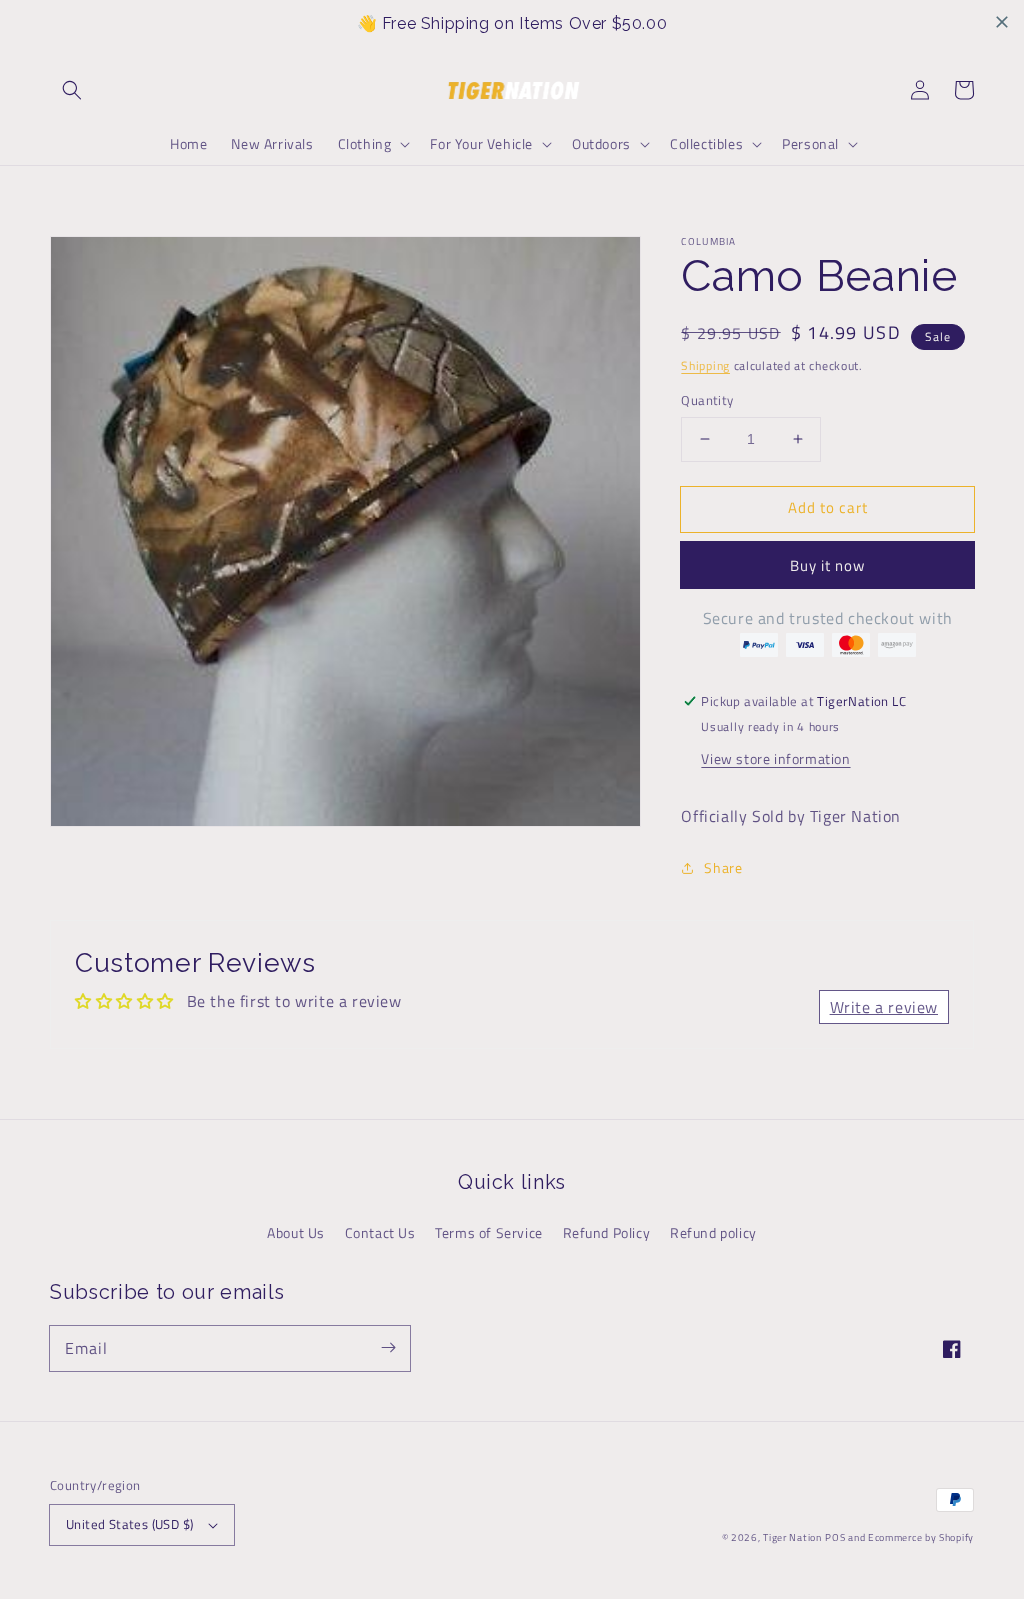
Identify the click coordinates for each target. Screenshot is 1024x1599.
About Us (296, 1232)
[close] (1002, 22)
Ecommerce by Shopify (921, 1537)
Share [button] (723, 867)
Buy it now (827, 565)
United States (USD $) (129, 1524)
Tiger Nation (792, 1537)
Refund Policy (607, 1232)
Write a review (884, 1007)
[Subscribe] (388, 1348)
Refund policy (713, 1232)
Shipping (705, 365)
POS (835, 1537)
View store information (775, 758)
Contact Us (380, 1232)
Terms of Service (489, 1232)
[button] (72, 90)
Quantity (707, 400)
